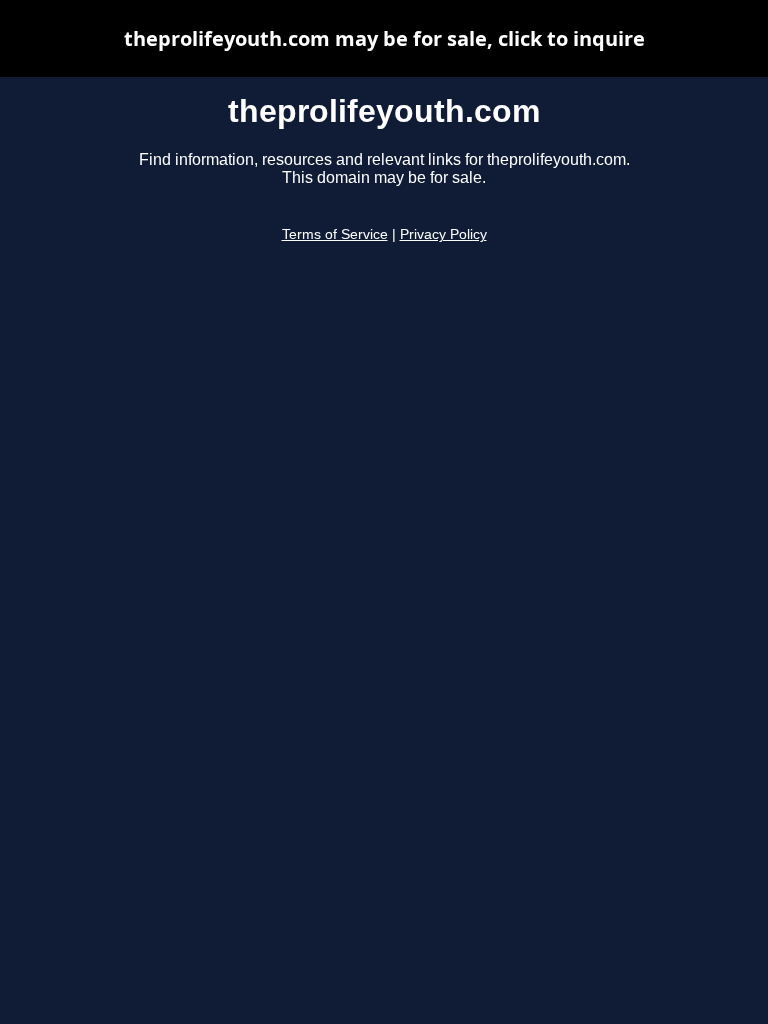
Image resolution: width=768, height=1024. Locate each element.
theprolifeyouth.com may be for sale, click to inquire (384, 38)
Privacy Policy (443, 234)
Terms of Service (335, 234)
